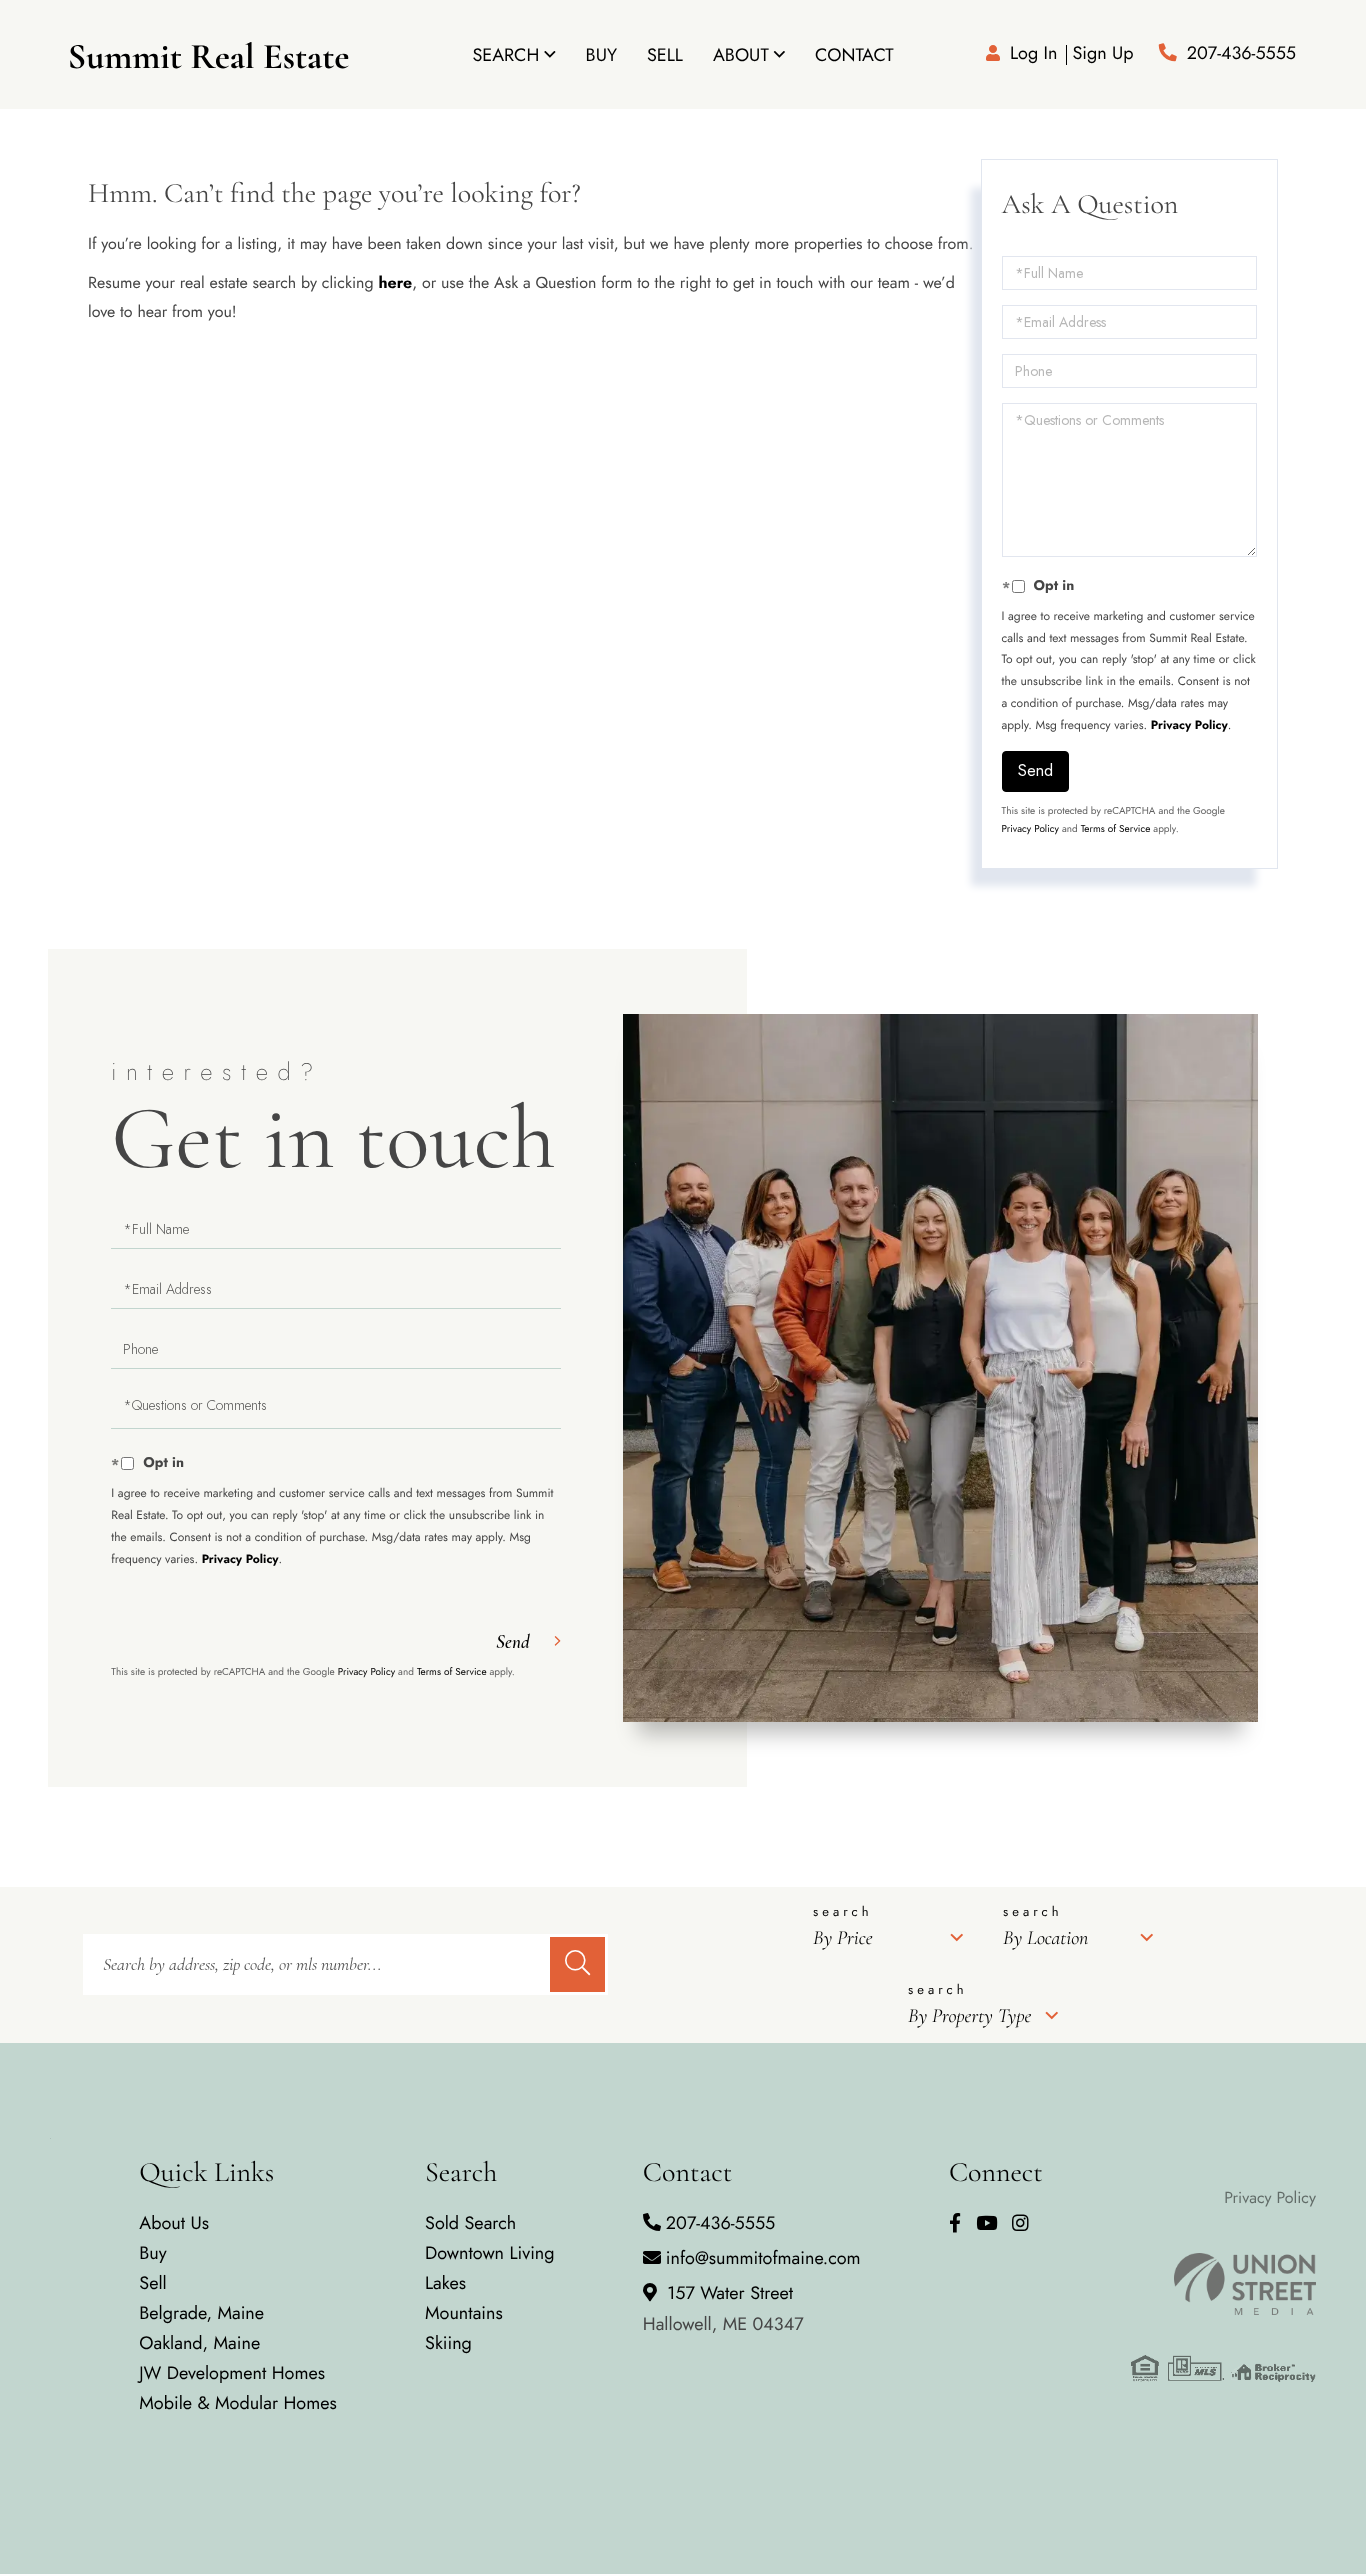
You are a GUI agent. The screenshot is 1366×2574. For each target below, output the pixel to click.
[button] (577, 1964)
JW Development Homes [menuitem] (232, 2373)
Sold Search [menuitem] (470, 2223)
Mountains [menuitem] (464, 2313)
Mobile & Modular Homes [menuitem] (237, 2403)
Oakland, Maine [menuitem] (199, 2343)
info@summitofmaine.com (763, 2258)
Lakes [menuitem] (445, 2283)
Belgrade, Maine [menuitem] (201, 2313)
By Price (843, 1938)
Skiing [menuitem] (448, 2343)
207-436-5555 (1241, 53)
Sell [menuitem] (665, 55)
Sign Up (1102, 53)
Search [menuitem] (505, 55)
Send (1035, 770)
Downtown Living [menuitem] (490, 2253)
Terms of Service (1116, 828)
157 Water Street (723, 2308)
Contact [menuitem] (854, 55)
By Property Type (969, 2016)
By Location (1045, 1938)
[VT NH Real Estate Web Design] (1223, 2284)
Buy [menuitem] (601, 55)
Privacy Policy (1189, 725)
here (395, 283)
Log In (1033, 53)
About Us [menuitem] (174, 2223)
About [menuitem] (741, 55)
